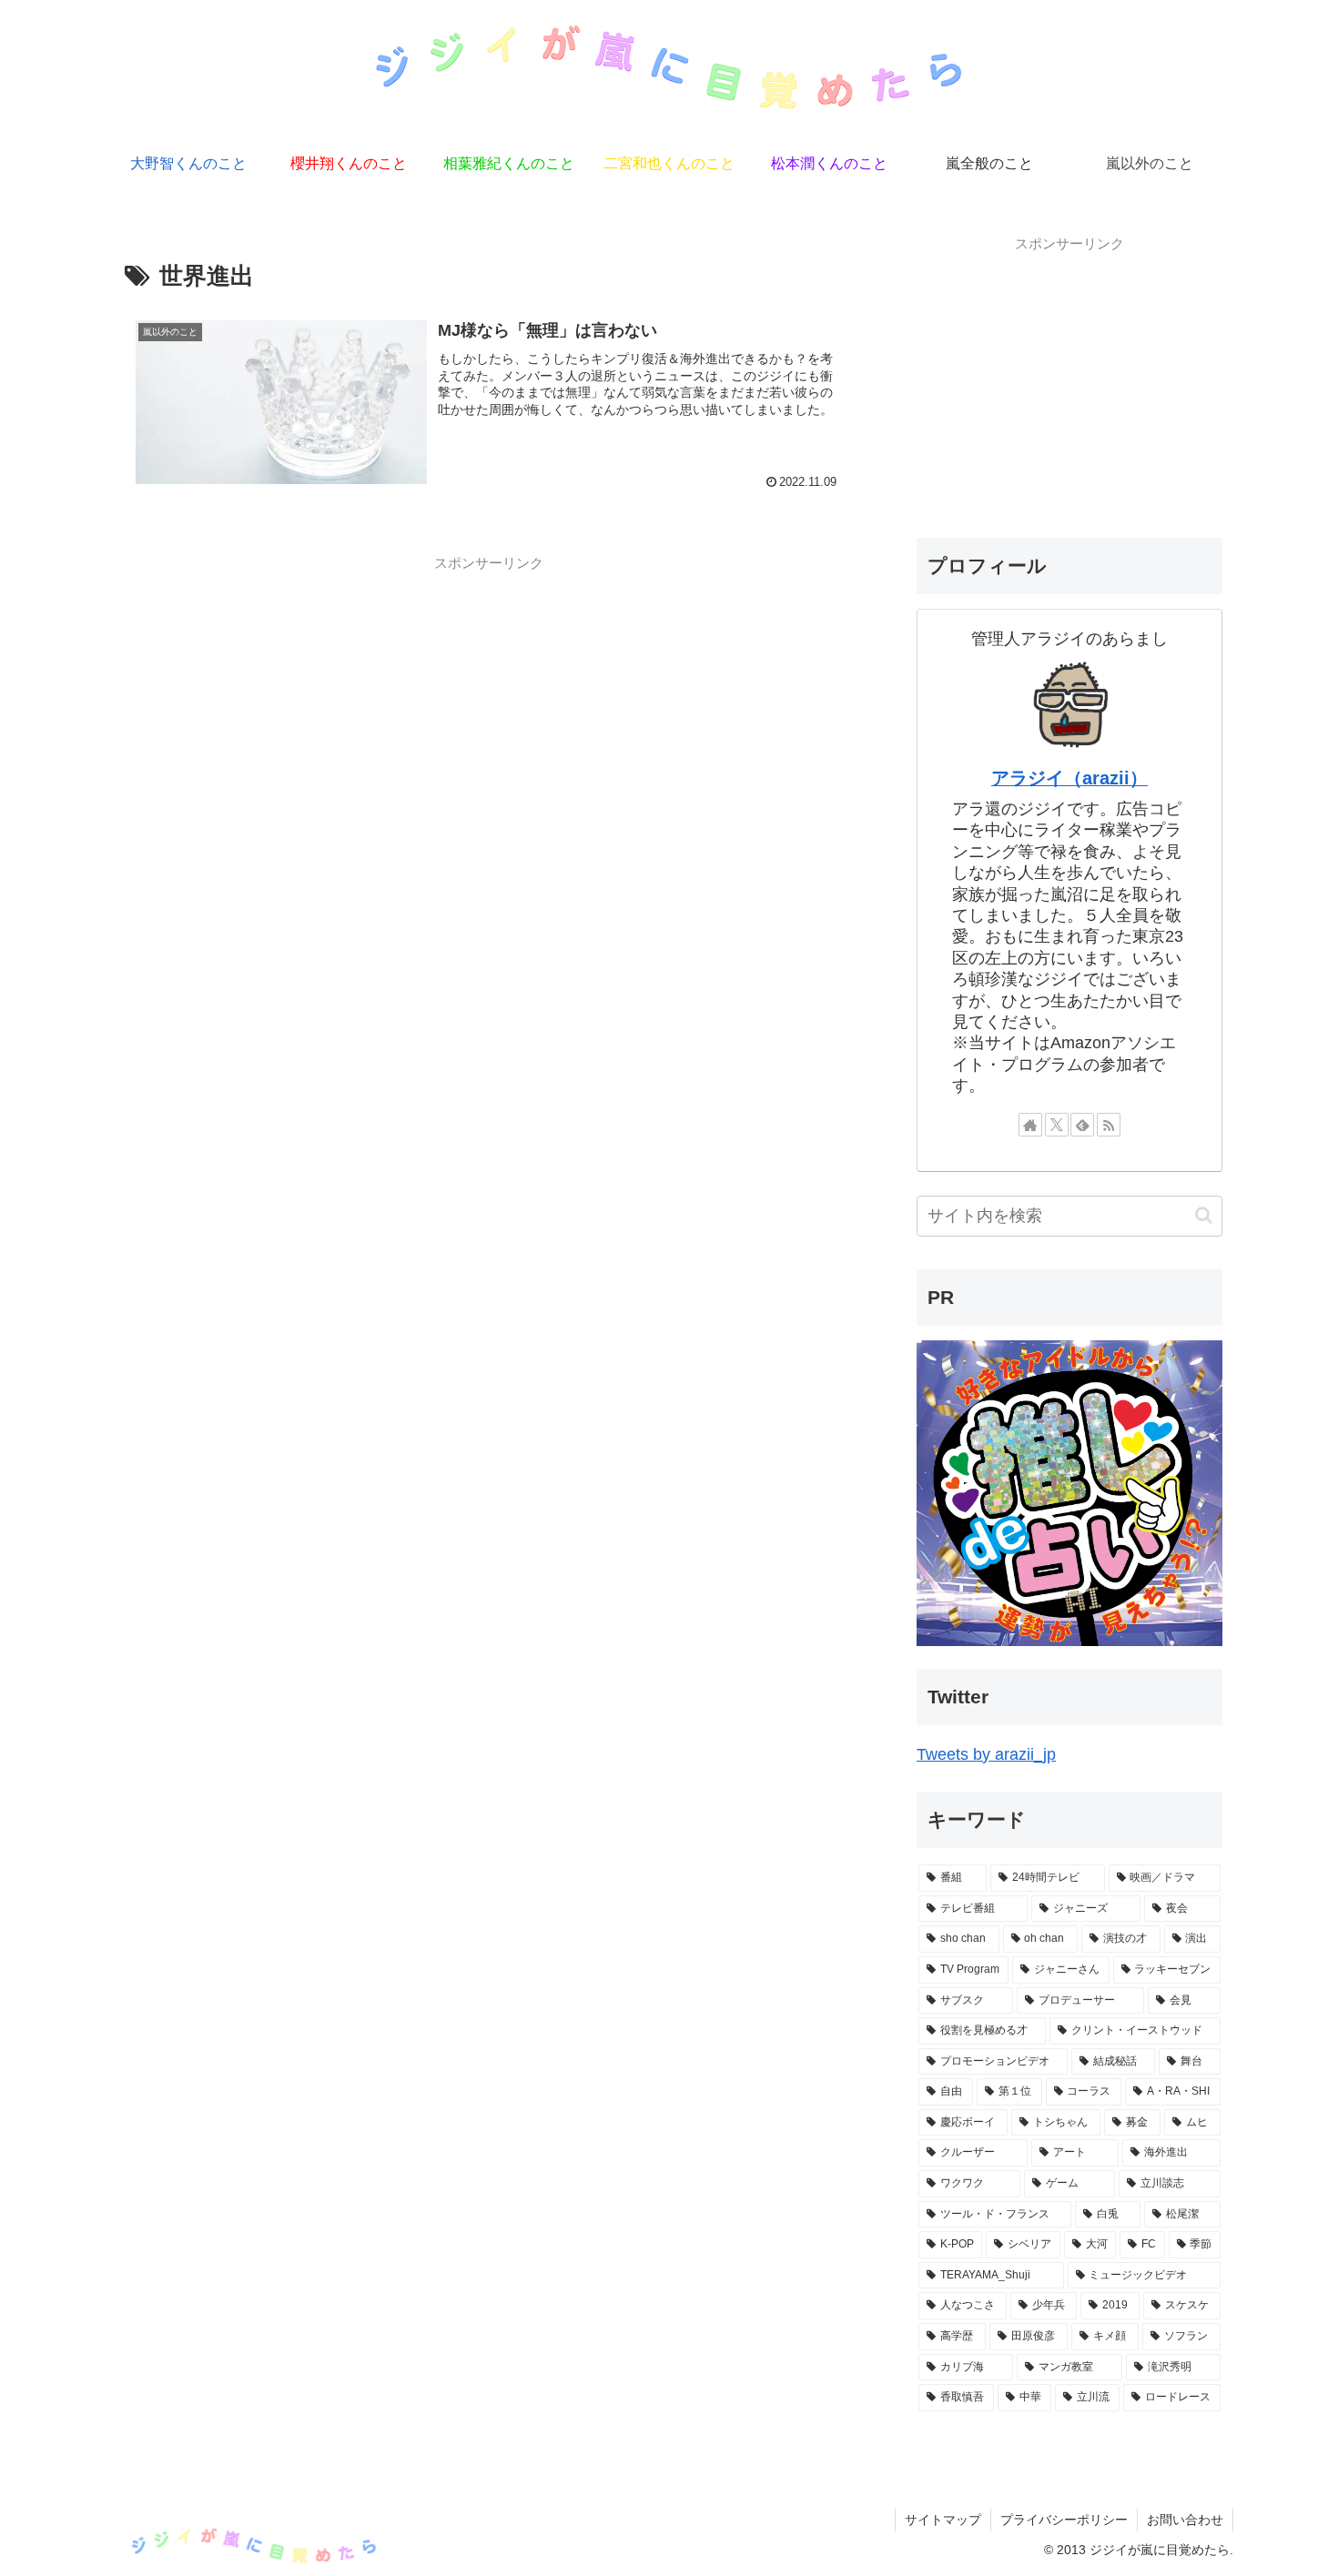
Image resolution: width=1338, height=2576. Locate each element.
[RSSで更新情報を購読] (1109, 1125)
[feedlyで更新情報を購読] (1082, 1125)
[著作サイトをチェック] (1030, 1125)
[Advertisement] (489, 707)
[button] (1204, 1215)
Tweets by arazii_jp (986, 1754)
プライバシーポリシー (1064, 2520)
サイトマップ (943, 2520)
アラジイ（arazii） (1069, 778)
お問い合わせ (1185, 2520)
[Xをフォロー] (1057, 1125)
